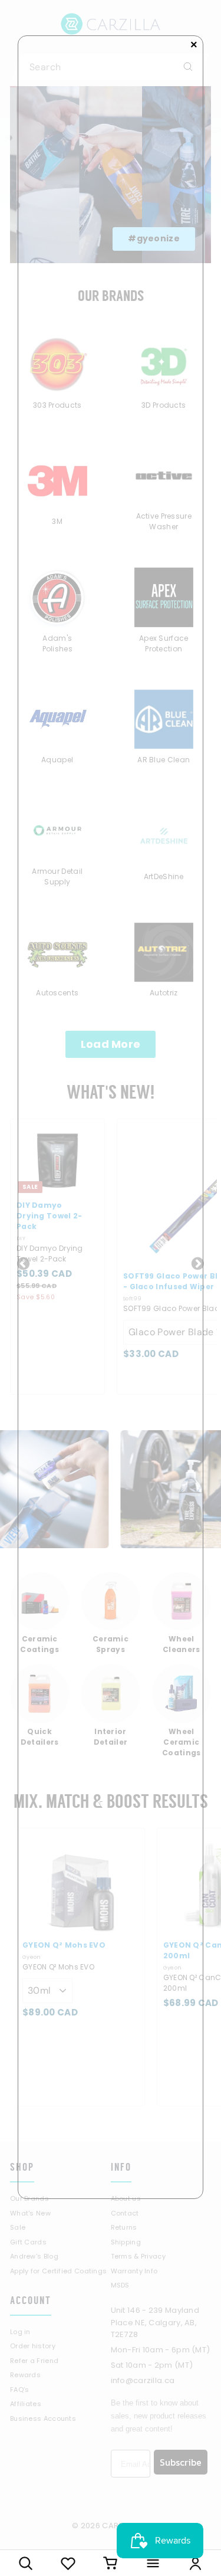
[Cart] (111, 2563)
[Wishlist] (68, 2563)
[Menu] (153, 2563)
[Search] (26, 2563)
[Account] (195, 2563)
